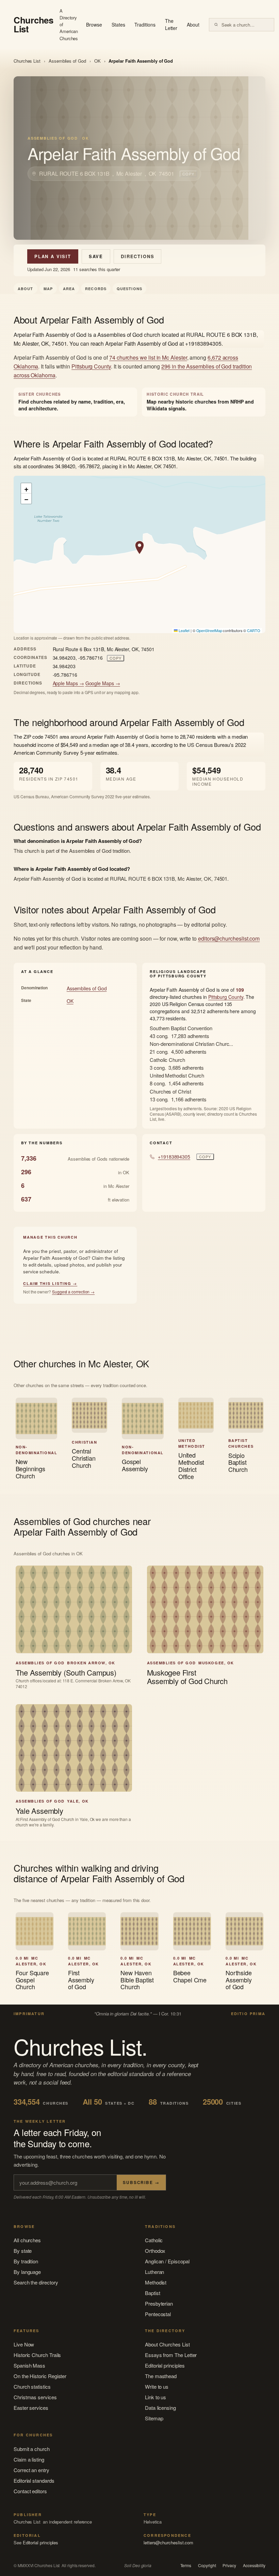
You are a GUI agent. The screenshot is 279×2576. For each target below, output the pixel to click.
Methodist (156, 2282)
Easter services (31, 2408)
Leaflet (183, 630)
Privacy (229, 2565)
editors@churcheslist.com (229, 938)
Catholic (154, 2240)
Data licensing (160, 2408)
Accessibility (254, 2565)
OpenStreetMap (209, 630)
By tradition (26, 2261)
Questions (129, 289)
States (118, 25)
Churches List (27, 61)
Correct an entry (31, 2470)
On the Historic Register (40, 2376)
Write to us (157, 2386)
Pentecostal (158, 2314)
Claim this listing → (50, 1283)
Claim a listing (29, 2459)
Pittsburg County (91, 366)
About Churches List (167, 2344)
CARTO (254, 630)
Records (96, 289)
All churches (27, 2240)
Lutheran (154, 2272)
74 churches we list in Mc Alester (148, 357)
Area (69, 289)
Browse (94, 25)
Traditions (145, 25)
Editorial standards (34, 2480)
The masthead (161, 2376)
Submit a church (32, 2449)
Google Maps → (103, 683)
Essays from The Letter (171, 2355)
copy (188, 174)
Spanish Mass (29, 2365)
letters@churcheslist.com (168, 2542)
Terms (186, 2565)
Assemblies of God (67, 61)
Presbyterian (159, 2303)
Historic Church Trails (37, 2355)
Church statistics (32, 2386)
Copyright (207, 2565)
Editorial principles (165, 2365)
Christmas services (35, 2397)
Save (96, 256)
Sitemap (154, 2418)
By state (23, 2251)
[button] (139, 548)
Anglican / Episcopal (167, 2261)
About (193, 25)
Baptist (152, 2293)
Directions (137, 256)
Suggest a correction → (73, 1292)
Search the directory (36, 2282)
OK (97, 61)
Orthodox (155, 2251)
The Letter (171, 25)
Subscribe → (141, 2182)
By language (27, 2272)
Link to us (155, 2397)
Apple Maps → (68, 683)
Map (48, 289)
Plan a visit (53, 256)
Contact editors (30, 2491)
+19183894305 (174, 1157)
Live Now (24, 2344)
